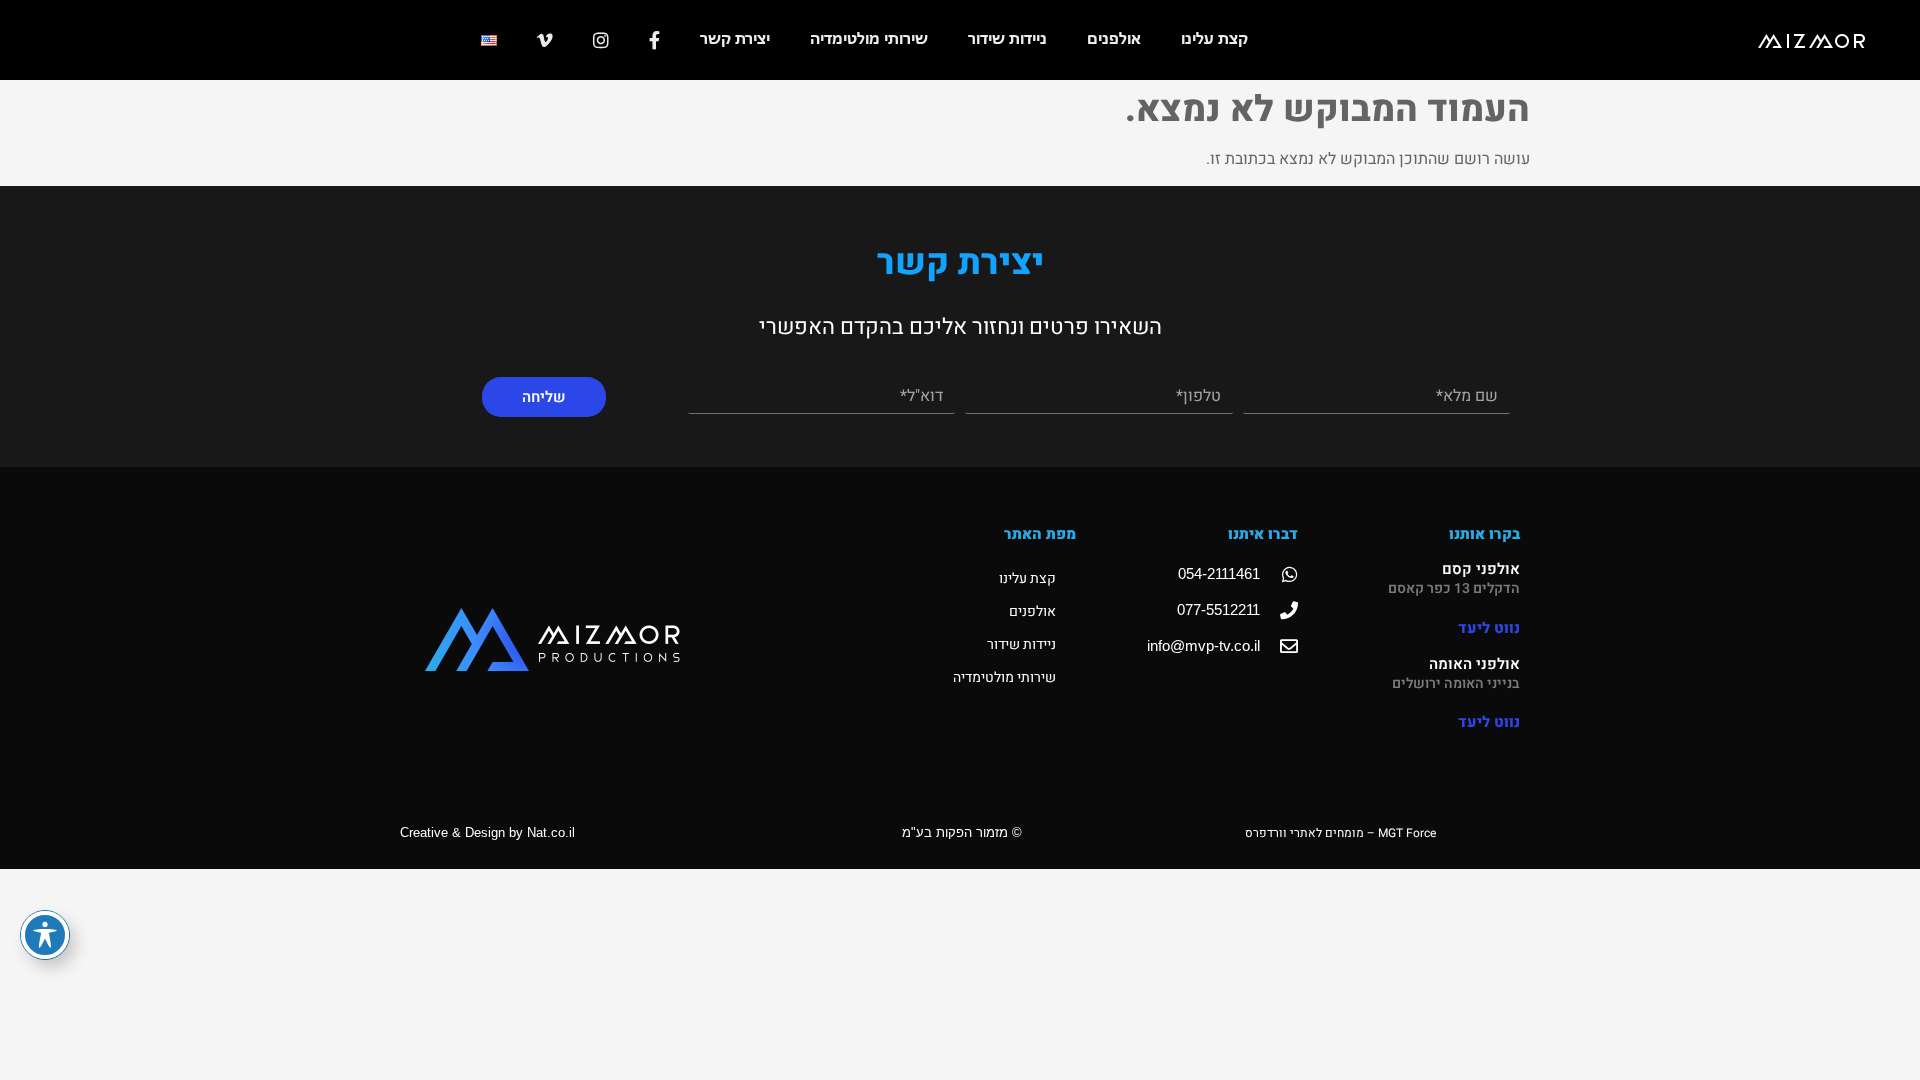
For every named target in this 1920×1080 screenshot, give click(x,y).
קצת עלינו (1214, 39)
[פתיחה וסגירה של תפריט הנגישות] (45, 935)
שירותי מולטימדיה (869, 39)
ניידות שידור (1007, 39)
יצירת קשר (735, 39)
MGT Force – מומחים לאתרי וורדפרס (1340, 833)
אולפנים (1114, 39)
